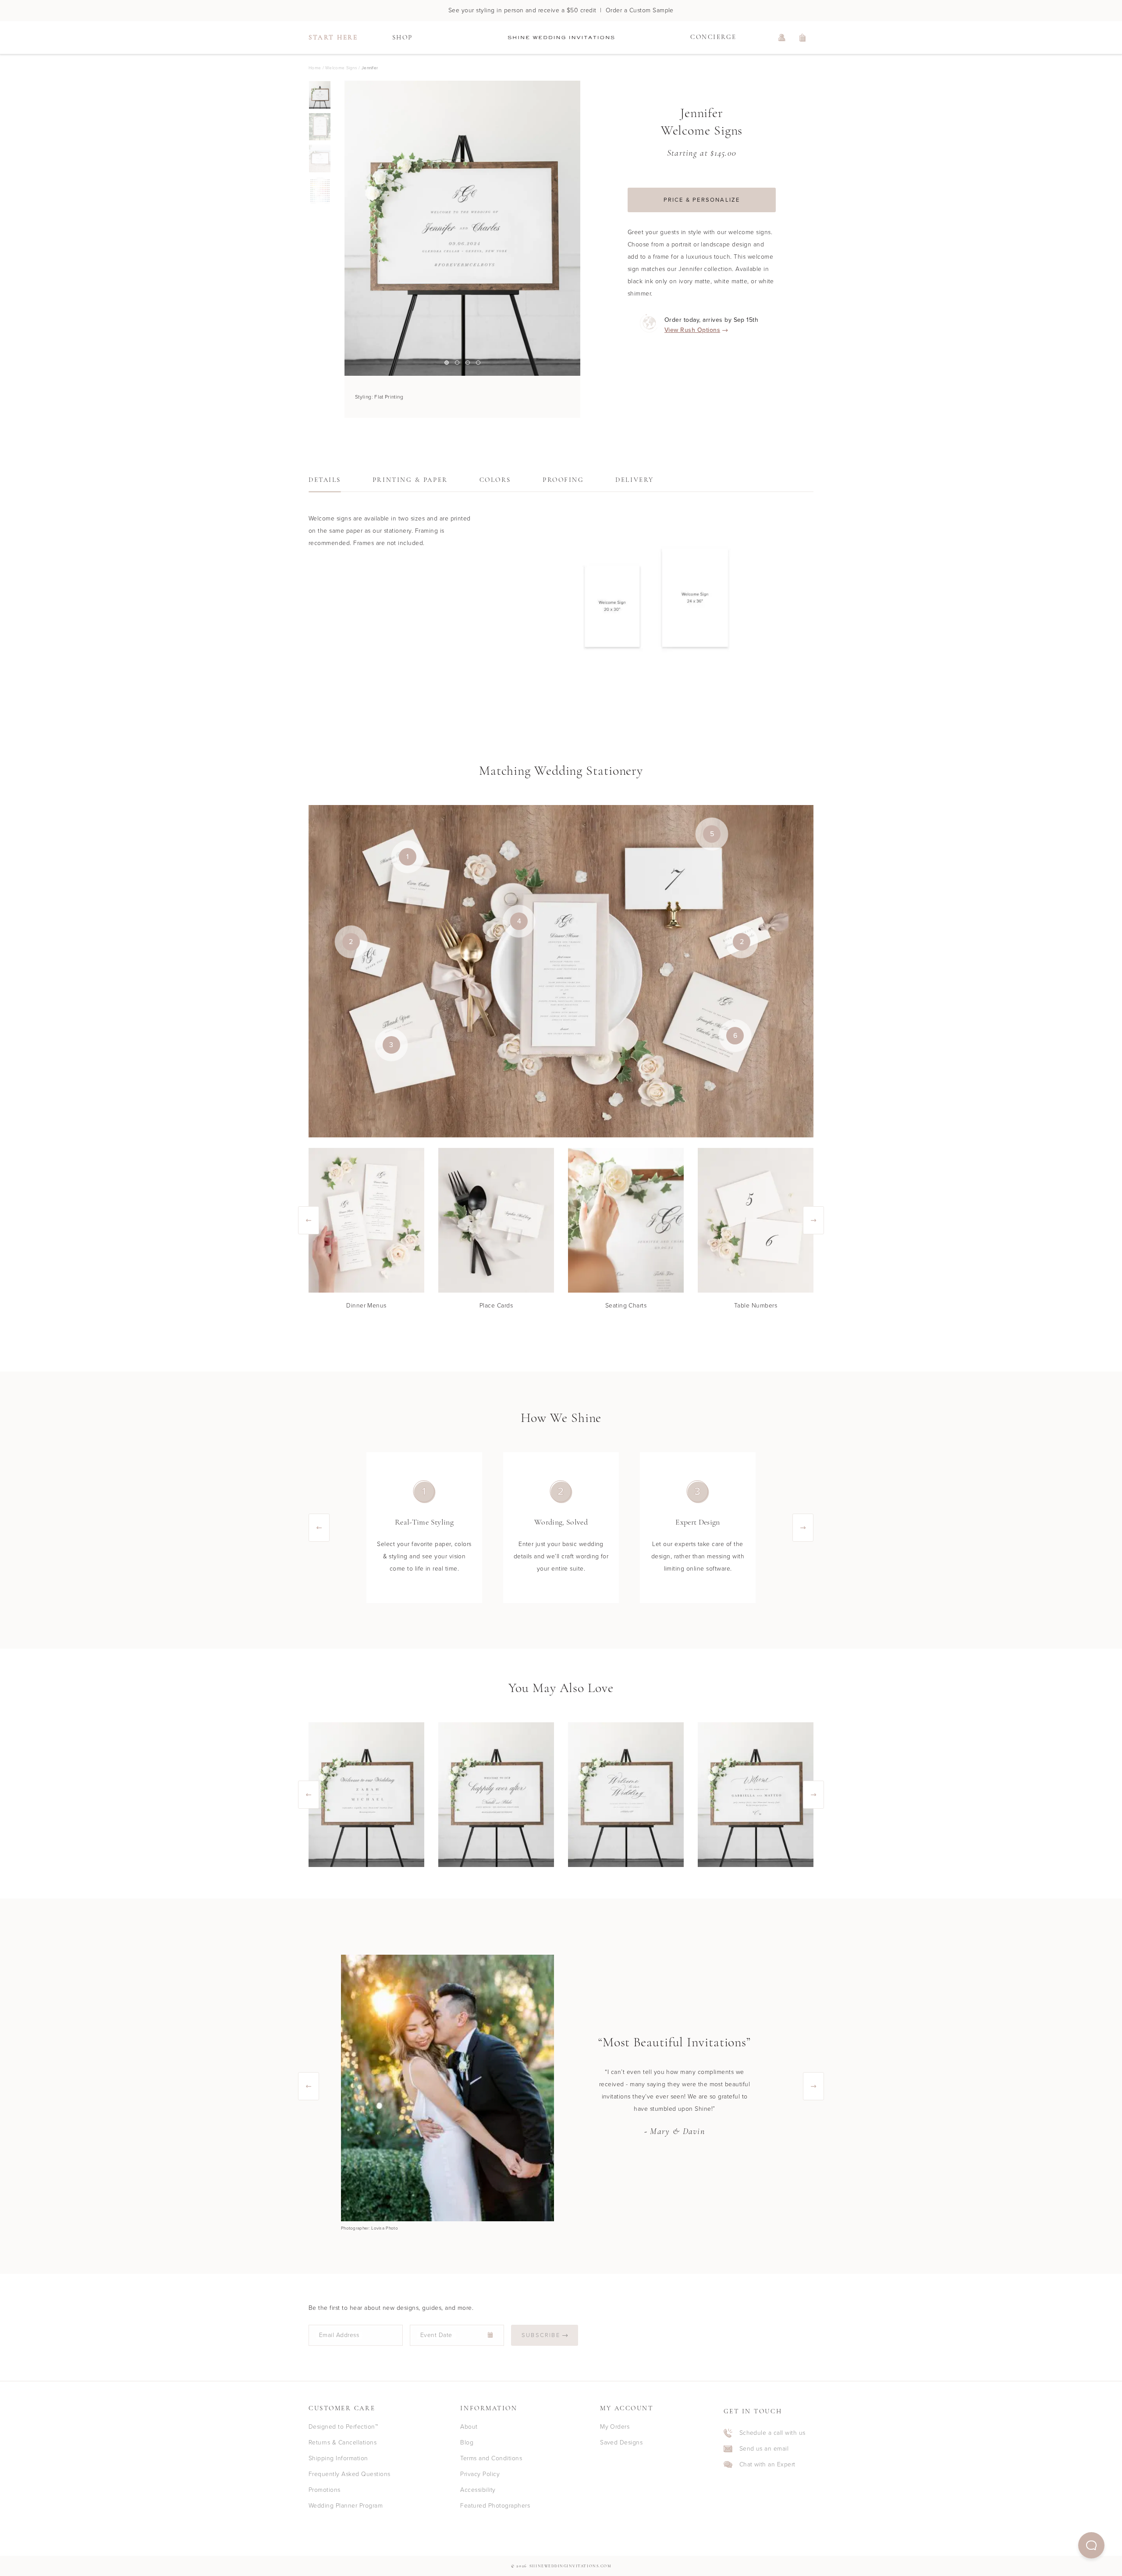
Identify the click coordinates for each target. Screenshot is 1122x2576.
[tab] (325, 483)
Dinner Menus (366, 1306)
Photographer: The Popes (367, 2228)
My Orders (615, 2427)
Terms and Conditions (491, 2458)
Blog (467, 2442)
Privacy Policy (480, 2474)
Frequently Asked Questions (349, 2474)
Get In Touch (753, 2412)
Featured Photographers (495, 2506)
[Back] (344, 228)
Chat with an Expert (767, 2465)
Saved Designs (621, 2442)
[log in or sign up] (782, 38)
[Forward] (580, 228)
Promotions (325, 2490)
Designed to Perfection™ (343, 2427)
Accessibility (478, 2490)
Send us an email (764, 2449)
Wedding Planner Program (346, 2506)
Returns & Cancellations (343, 2442)
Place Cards (496, 1306)
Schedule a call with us (772, 2433)
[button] (1091, 2545)
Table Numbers (756, 1306)
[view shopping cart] (803, 38)
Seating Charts (626, 1306)
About (469, 2427)
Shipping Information (338, 2458)
